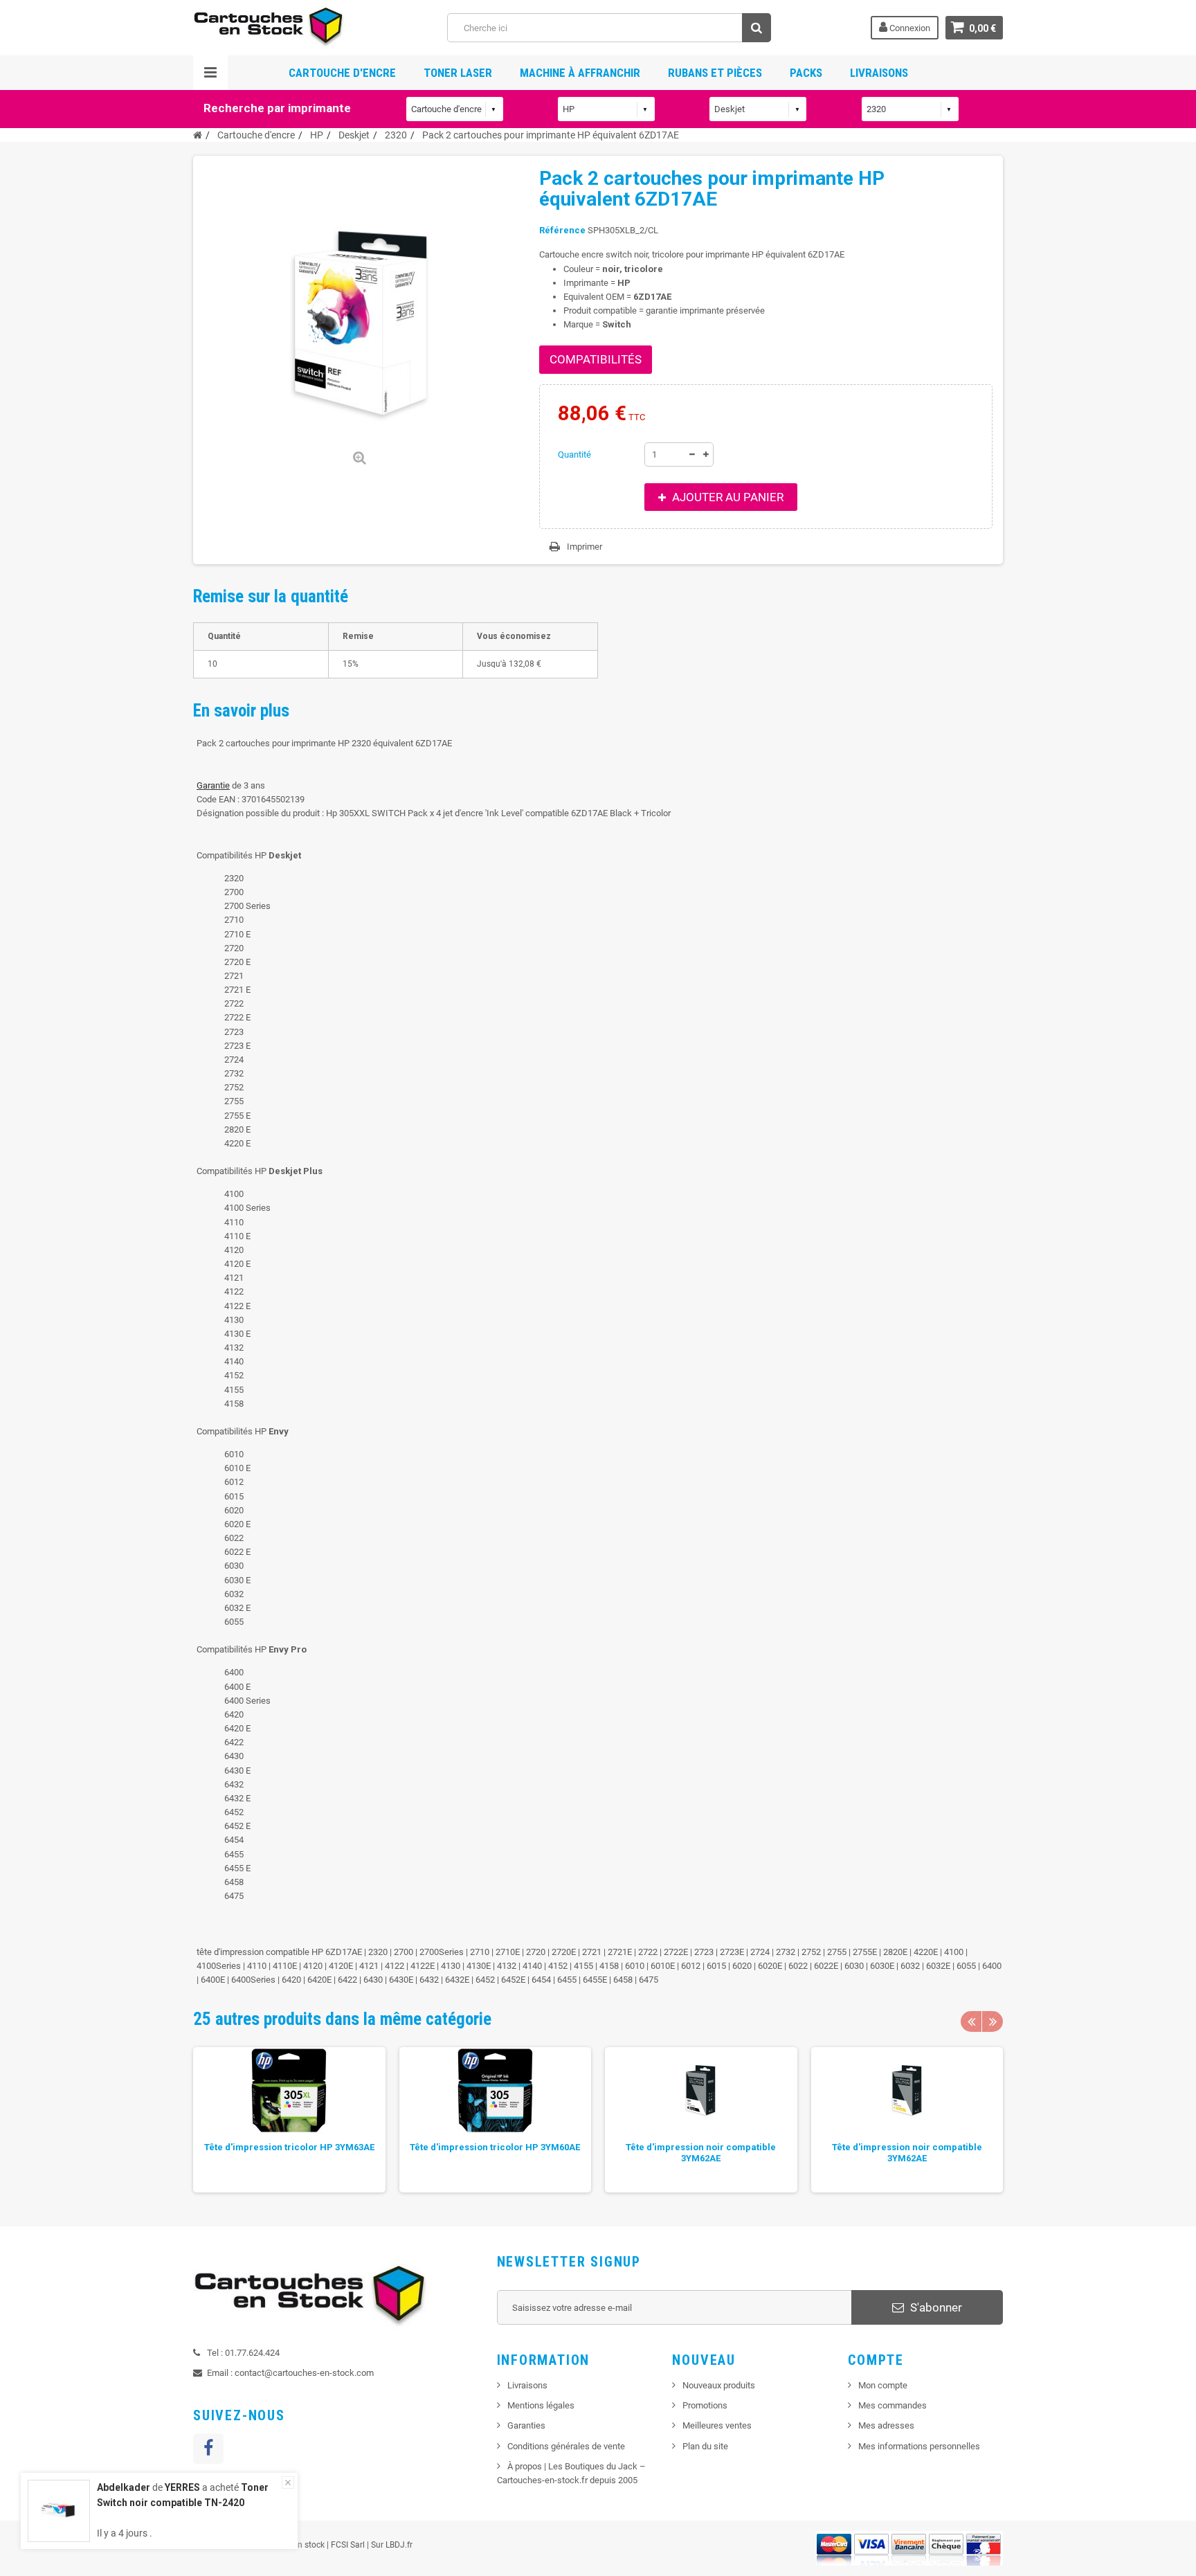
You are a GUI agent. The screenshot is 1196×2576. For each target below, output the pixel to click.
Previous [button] (971, 2021)
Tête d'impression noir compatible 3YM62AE (701, 2153)
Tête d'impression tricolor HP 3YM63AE (289, 2147)
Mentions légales (541, 2405)
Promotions (705, 2405)
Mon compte (883, 2385)
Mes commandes (893, 2405)
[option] (289, 2120)
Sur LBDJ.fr (392, 2545)
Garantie (213, 785)
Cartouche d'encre (342, 73)
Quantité (574, 454)
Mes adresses (886, 2425)
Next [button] (993, 2021)
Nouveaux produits (719, 2385)
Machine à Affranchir (580, 73)
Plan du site (705, 2446)
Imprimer (585, 547)
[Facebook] (208, 2449)
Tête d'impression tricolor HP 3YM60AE (495, 2147)
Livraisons (879, 73)
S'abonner (935, 2307)
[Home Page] (198, 135)
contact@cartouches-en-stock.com (304, 2373)
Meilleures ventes (717, 2425)
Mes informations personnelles (919, 2446)
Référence (562, 230)
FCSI (339, 2545)
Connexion (909, 28)
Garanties (526, 2425)
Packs (806, 73)
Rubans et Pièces (715, 73)
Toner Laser (458, 73)
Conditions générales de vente (566, 2446)
